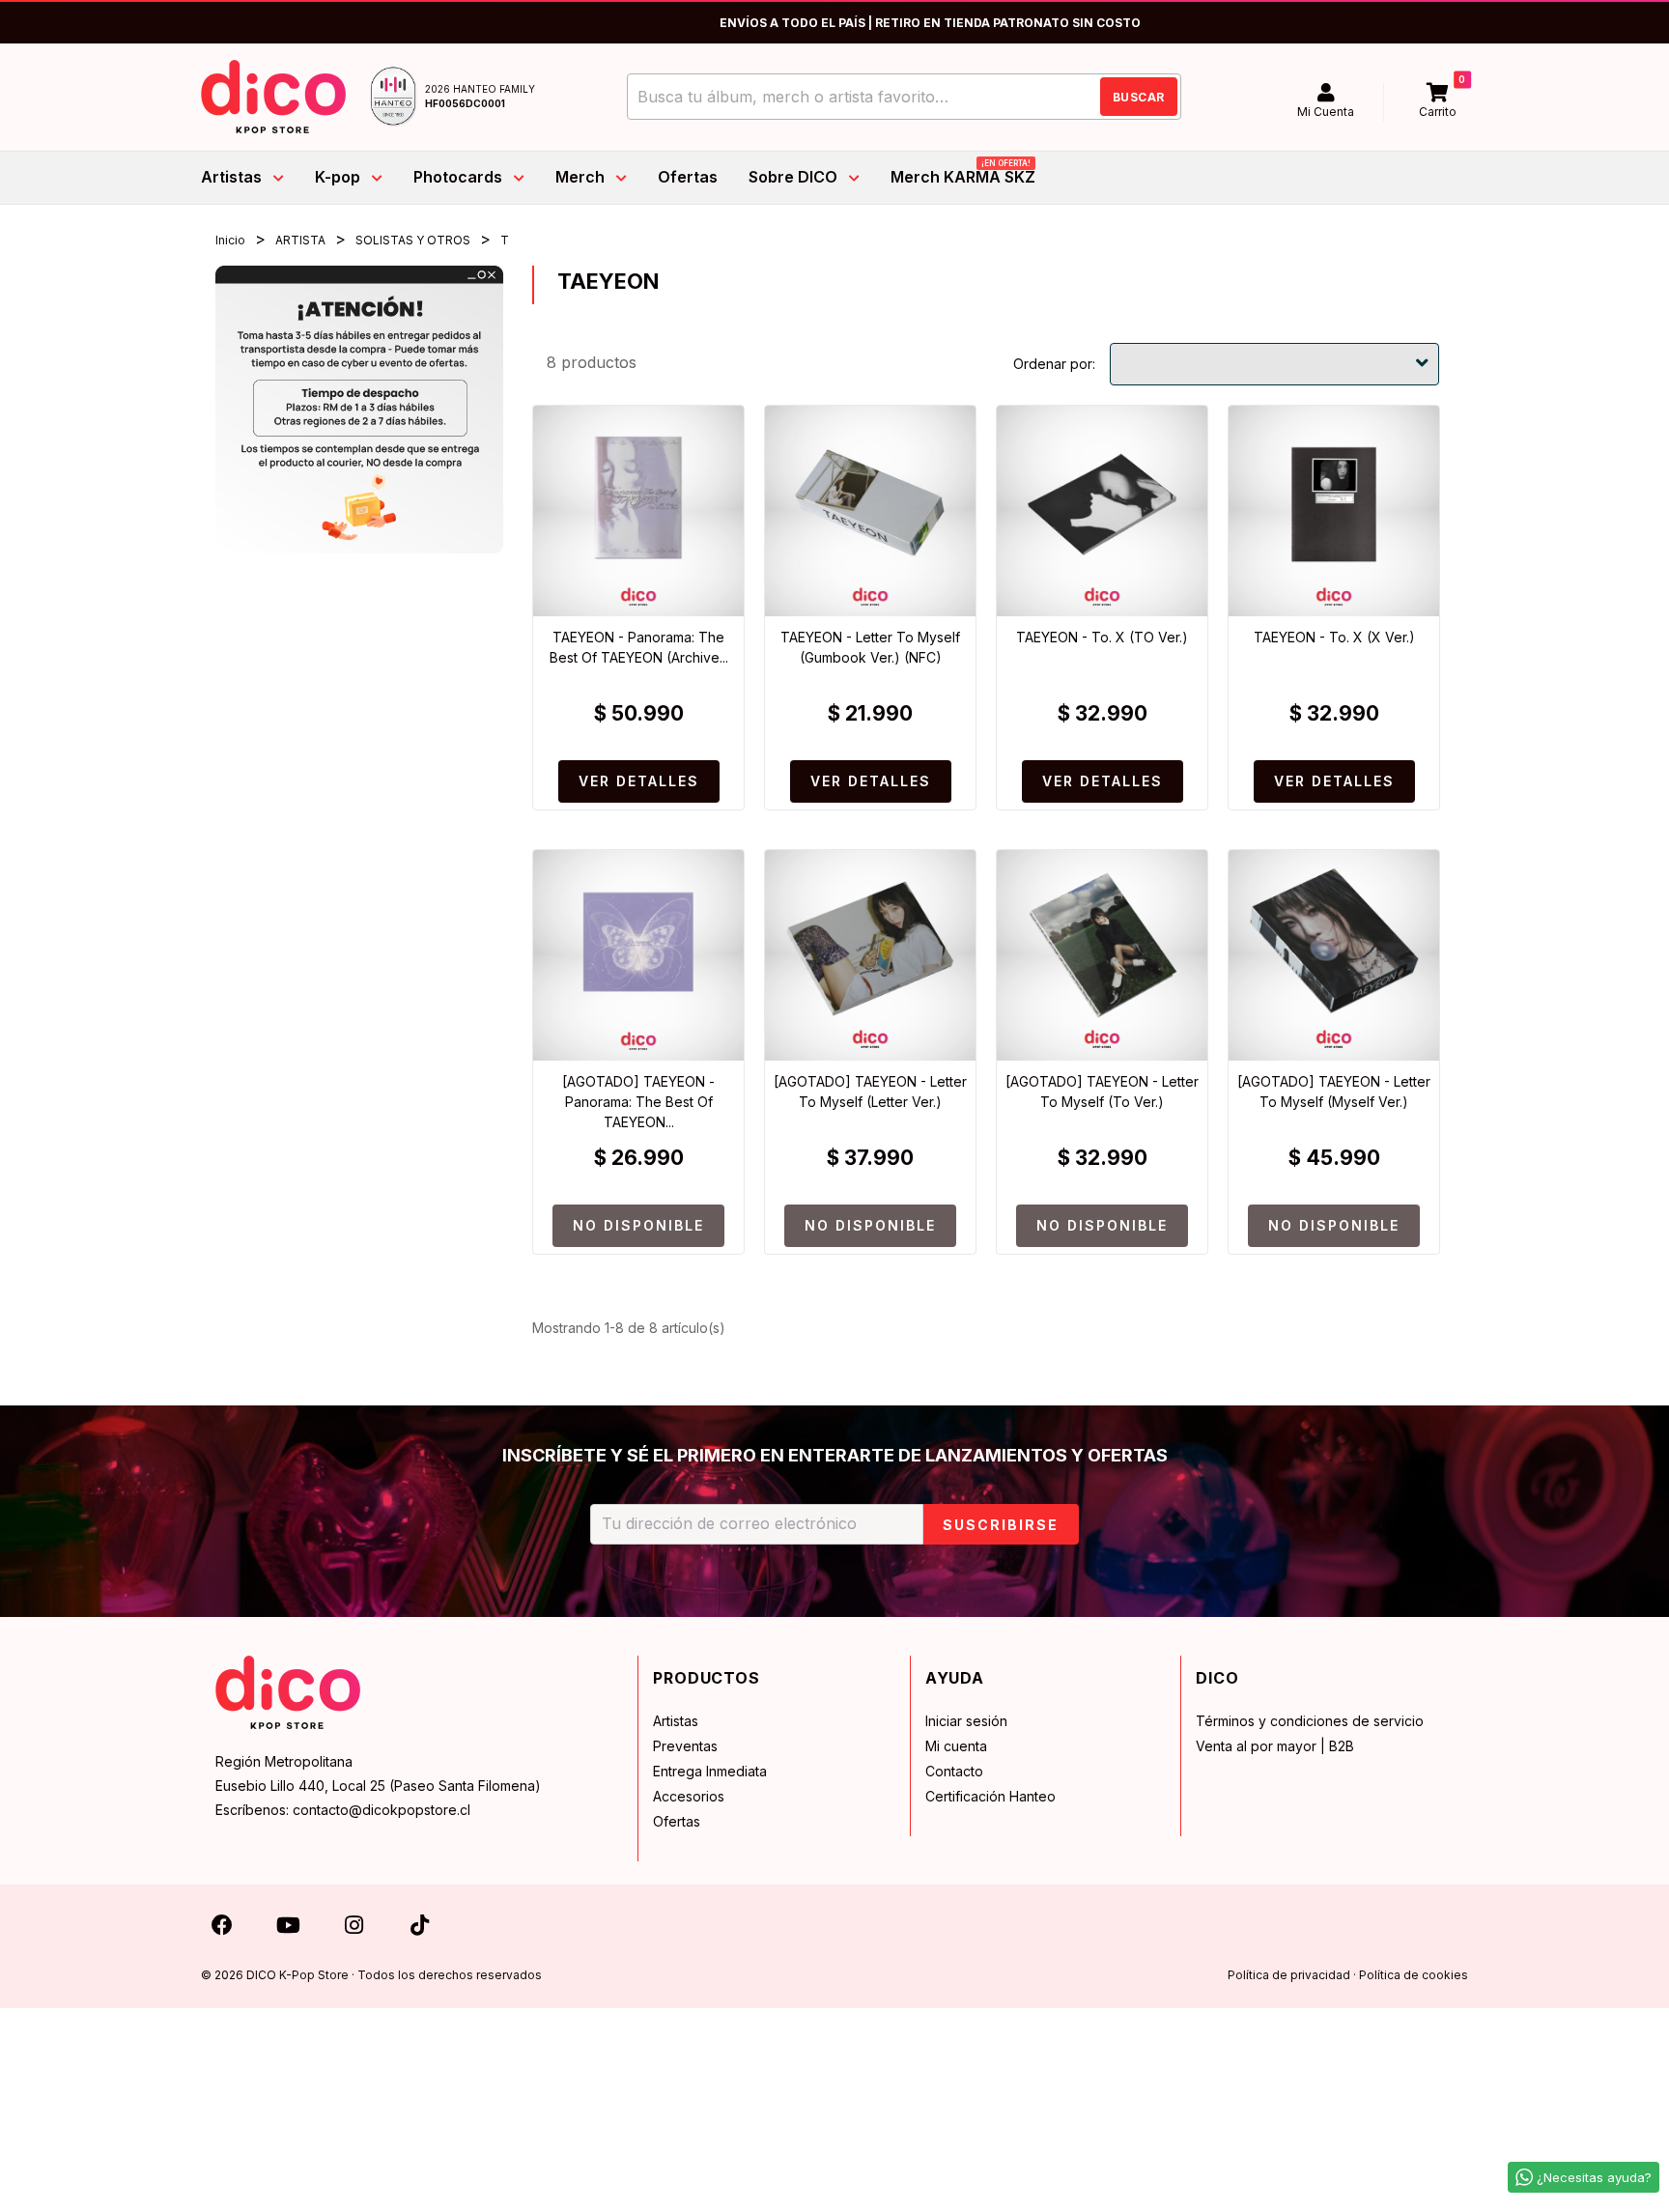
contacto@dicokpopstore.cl (382, 1810)
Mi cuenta (956, 1746)
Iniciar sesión (966, 1721)
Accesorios (689, 1796)
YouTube (288, 1929)
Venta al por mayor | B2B (1275, 1746)
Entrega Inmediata (710, 1771)
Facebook (222, 1929)
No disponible (638, 1225)
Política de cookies (1414, 1975)
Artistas (676, 1721)
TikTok (419, 1929)
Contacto (954, 1771)
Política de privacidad (1289, 1975)
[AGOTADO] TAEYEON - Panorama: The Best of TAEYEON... (638, 1102)
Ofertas (677, 1821)
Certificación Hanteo (990, 1796)
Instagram (354, 1929)
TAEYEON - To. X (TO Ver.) (1102, 637)
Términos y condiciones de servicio (1310, 1721)
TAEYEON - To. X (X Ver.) (1334, 637)
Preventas (685, 1746)
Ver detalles (639, 781)
